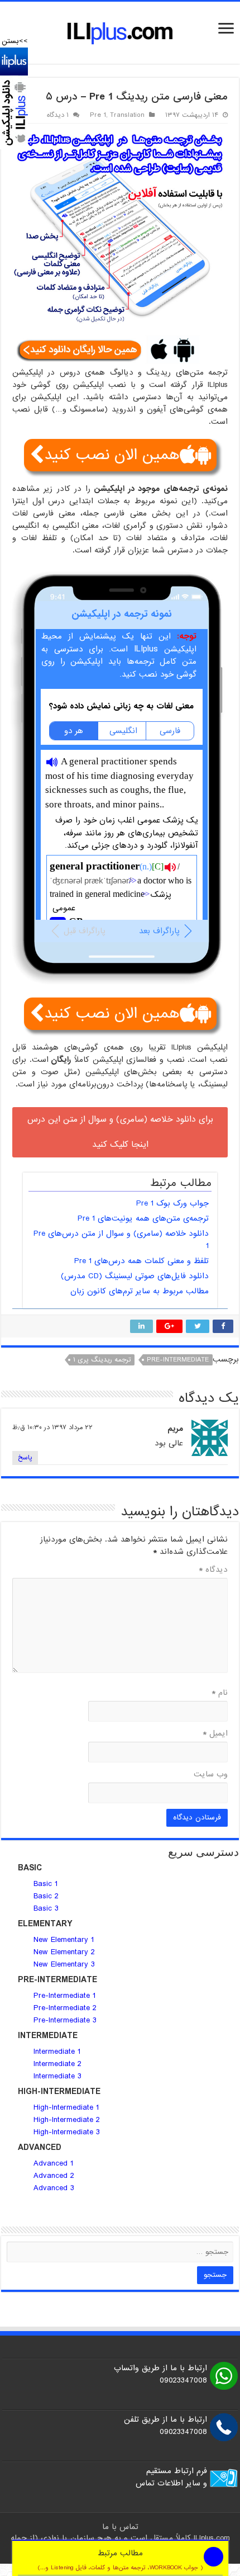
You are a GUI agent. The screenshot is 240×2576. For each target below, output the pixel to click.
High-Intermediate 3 (67, 2132)
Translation (127, 115)
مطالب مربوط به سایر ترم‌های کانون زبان (140, 1291)
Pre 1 (98, 115)
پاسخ (25, 1458)
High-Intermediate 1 (66, 2107)
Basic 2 (46, 1896)
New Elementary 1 (64, 1940)
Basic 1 (45, 1884)
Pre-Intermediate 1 (64, 1996)
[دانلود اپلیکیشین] (14, 98)
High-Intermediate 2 (67, 2120)
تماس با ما (120, 2527)
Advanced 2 (55, 2176)
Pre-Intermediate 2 (65, 2008)
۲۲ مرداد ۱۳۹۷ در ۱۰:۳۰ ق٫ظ (52, 1428)
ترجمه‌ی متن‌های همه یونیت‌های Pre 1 (143, 1218)
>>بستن (15, 41)
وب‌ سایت (211, 1774)
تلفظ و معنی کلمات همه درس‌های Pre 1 (141, 1261)
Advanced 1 (53, 2163)
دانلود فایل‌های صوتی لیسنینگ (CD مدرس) (135, 1276)
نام (220, 1693)
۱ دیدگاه (58, 115)
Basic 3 (46, 1908)
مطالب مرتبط (120, 2560)
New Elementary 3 (64, 1964)
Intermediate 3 (57, 2076)
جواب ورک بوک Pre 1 (172, 1203)
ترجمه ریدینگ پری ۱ (102, 1360)
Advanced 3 (54, 2188)
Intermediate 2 (57, 2064)
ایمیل (215, 1733)
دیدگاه (213, 1570)
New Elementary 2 (64, 1952)
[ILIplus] (120, 33)
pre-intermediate (178, 1360)
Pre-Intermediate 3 (65, 2020)
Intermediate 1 (57, 2052)
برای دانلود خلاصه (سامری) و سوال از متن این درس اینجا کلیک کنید (120, 1132)
